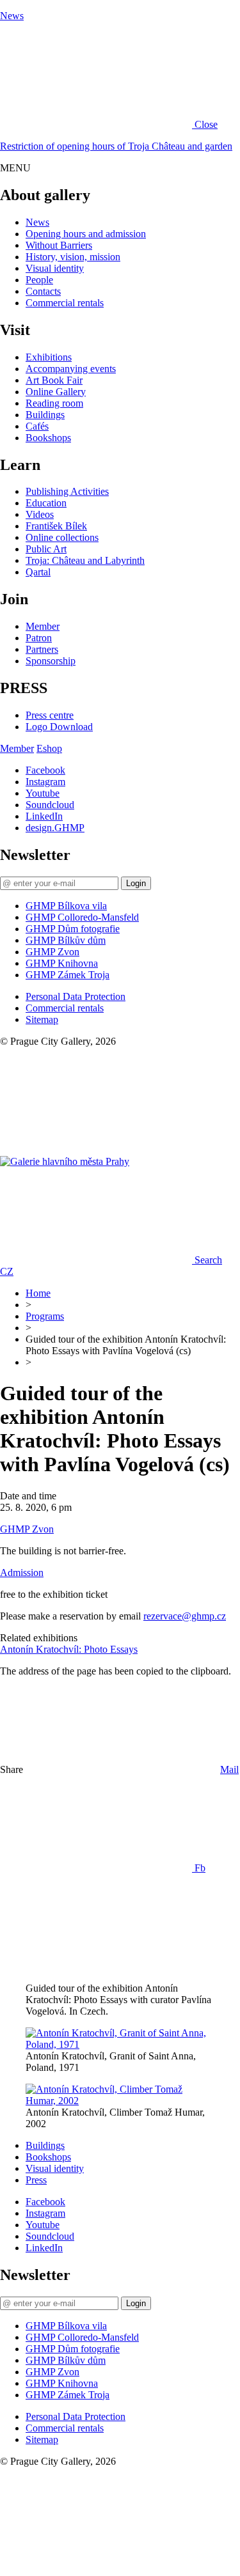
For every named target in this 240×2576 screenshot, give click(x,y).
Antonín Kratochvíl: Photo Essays (69, 1649)
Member (43, 626)
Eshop (49, 748)
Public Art (46, 549)
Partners (42, 649)
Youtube (43, 793)
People (39, 280)
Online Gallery (56, 392)
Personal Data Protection (76, 996)
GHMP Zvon (52, 952)
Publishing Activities (67, 491)
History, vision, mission (73, 257)
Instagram (45, 782)
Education (46, 503)
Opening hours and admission (86, 234)
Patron (39, 638)
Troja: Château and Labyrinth (85, 560)
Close (206, 124)
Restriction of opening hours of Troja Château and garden (116, 146)
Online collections (62, 537)
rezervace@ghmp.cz (185, 1616)
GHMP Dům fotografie (73, 929)
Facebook (45, 770)
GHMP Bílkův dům (66, 940)
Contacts (43, 291)
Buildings (45, 415)
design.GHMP (55, 828)
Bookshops (48, 438)
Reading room (54, 403)
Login (136, 883)
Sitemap (42, 1019)
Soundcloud (50, 805)
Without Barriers (59, 245)
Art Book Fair (54, 380)
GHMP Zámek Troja (68, 975)
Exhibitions (49, 357)
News (12, 16)
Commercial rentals (65, 303)
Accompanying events (71, 369)
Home (38, 1293)
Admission (22, 1573)
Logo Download (59, 727)
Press (36, 2180)
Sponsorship (51, 661)
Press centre (50, 715)
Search (208, 1260)
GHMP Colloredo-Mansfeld (82, 917)
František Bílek (56, 526)
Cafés (37, 426)
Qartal (38, 572)
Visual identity (55, 268)
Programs (45, 1316)
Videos (40, 514)
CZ (7, 1271)
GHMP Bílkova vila (66, 906)
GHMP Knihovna (62, 963)
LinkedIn (44, 816)
